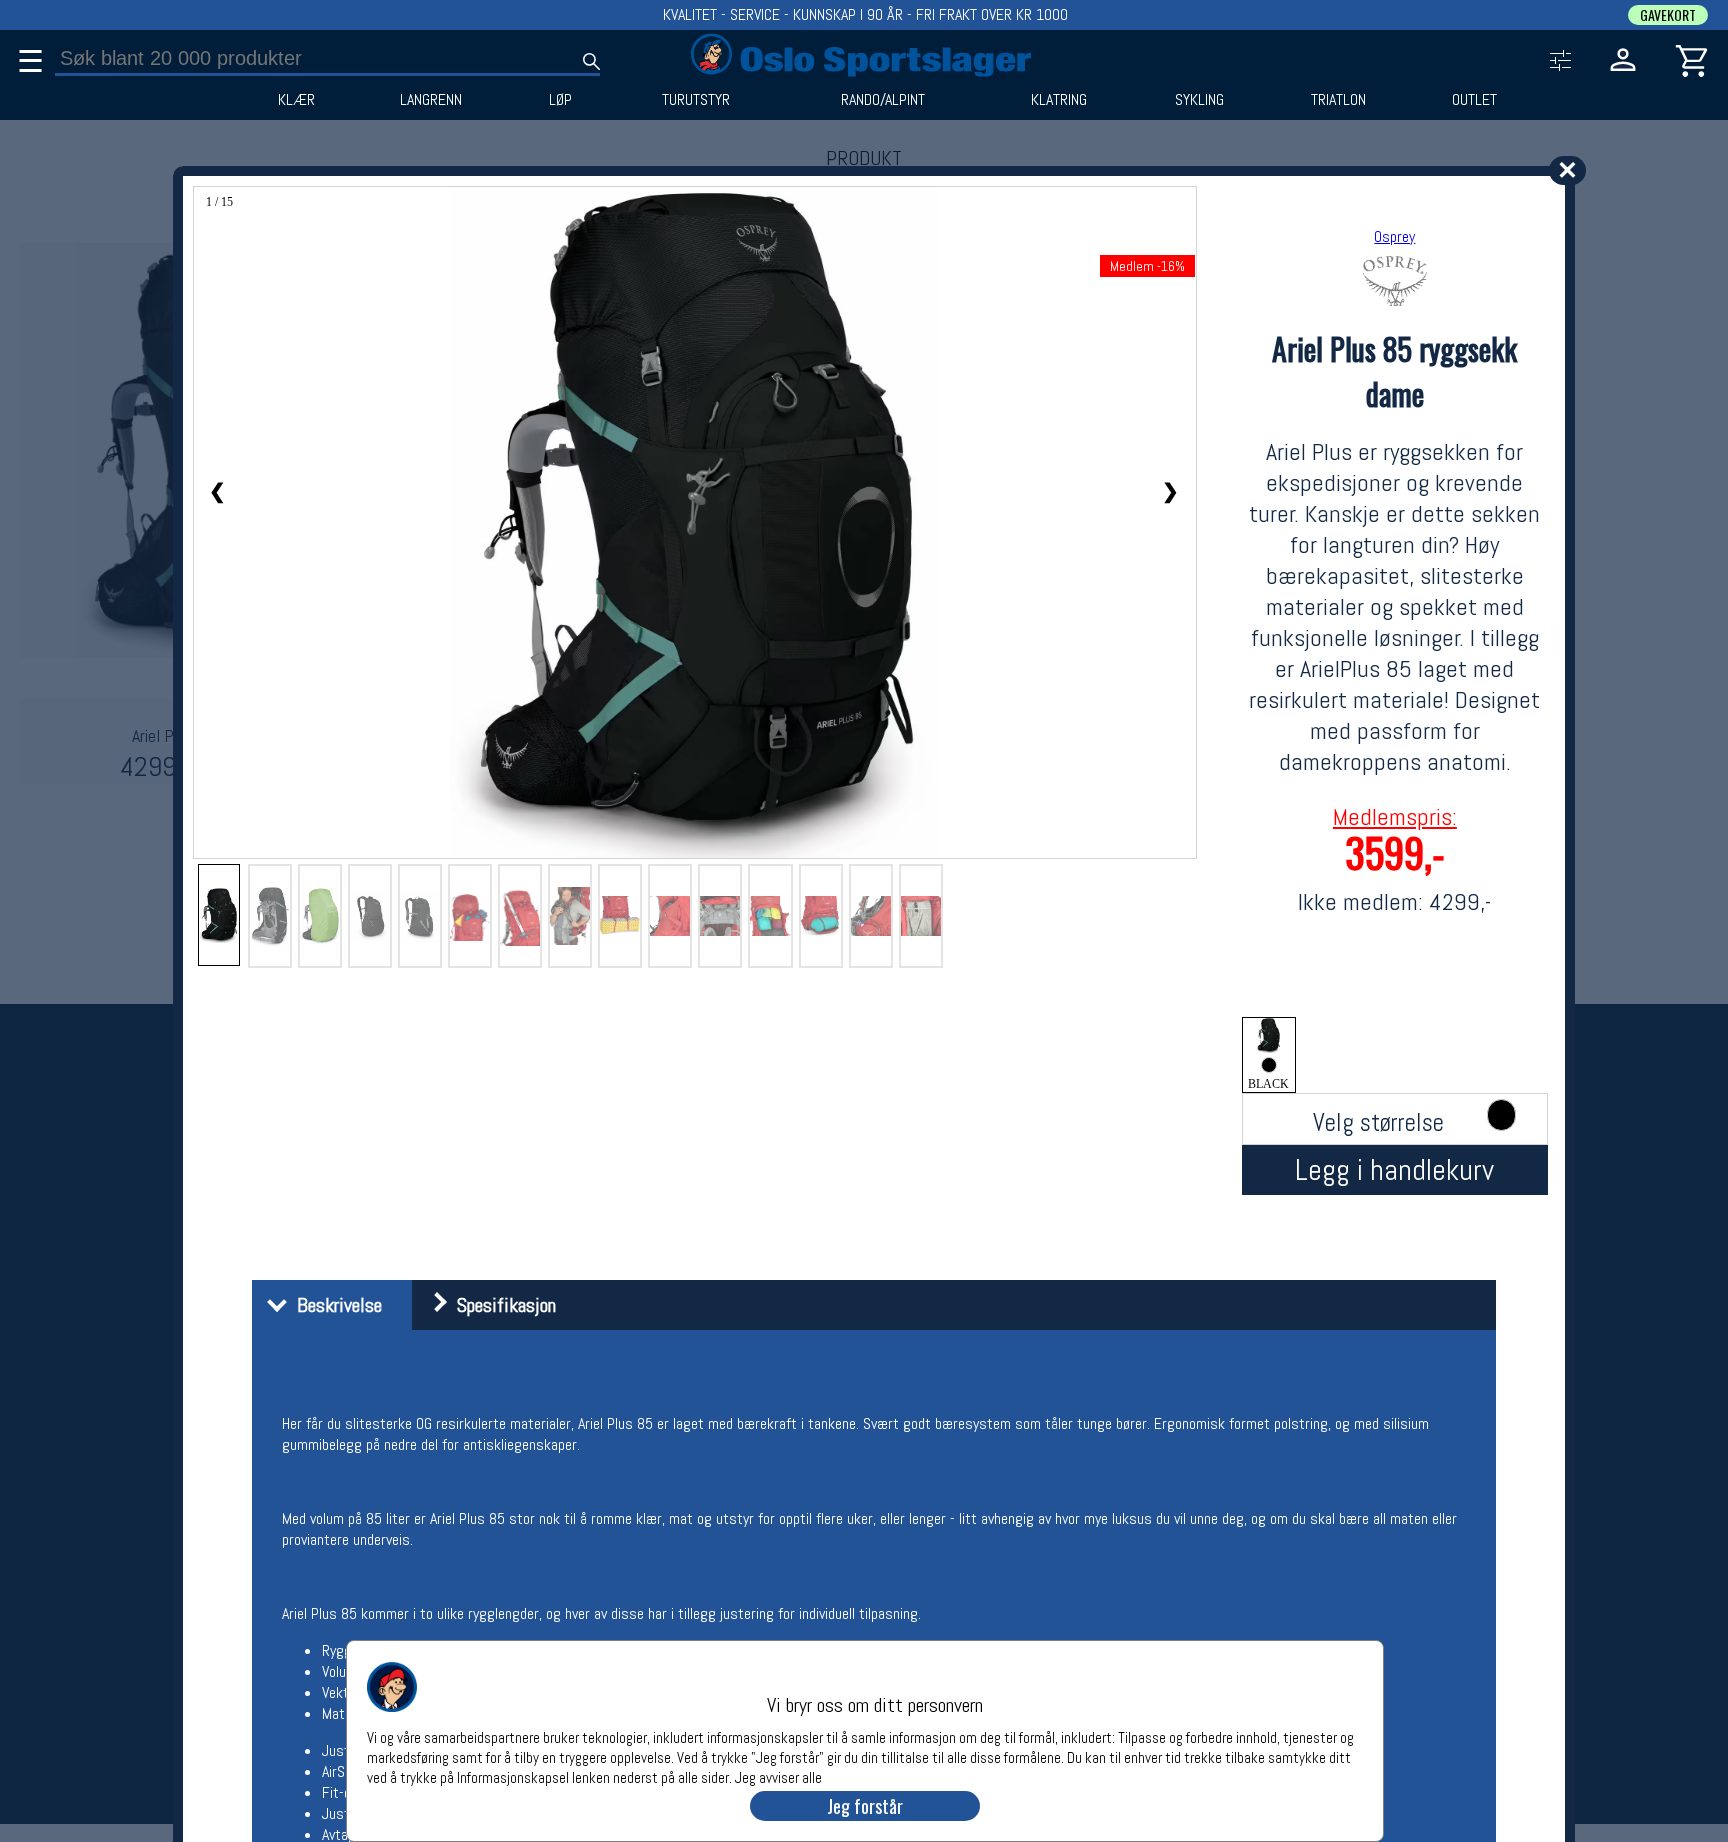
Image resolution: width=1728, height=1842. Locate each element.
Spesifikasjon (501, 1305)
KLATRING (1059, 100)
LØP (560, 100)
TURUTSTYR (696, 100)
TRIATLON (1338, 100)
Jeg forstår (865, 1806)
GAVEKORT (1668, 15)
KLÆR (296, 100)
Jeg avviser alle (778, 1776)
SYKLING (1199, 100)
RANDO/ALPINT (883, 100)
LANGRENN (431, 100)
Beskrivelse (334, 1305)
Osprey (1394, 236)
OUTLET (1474, 100)
